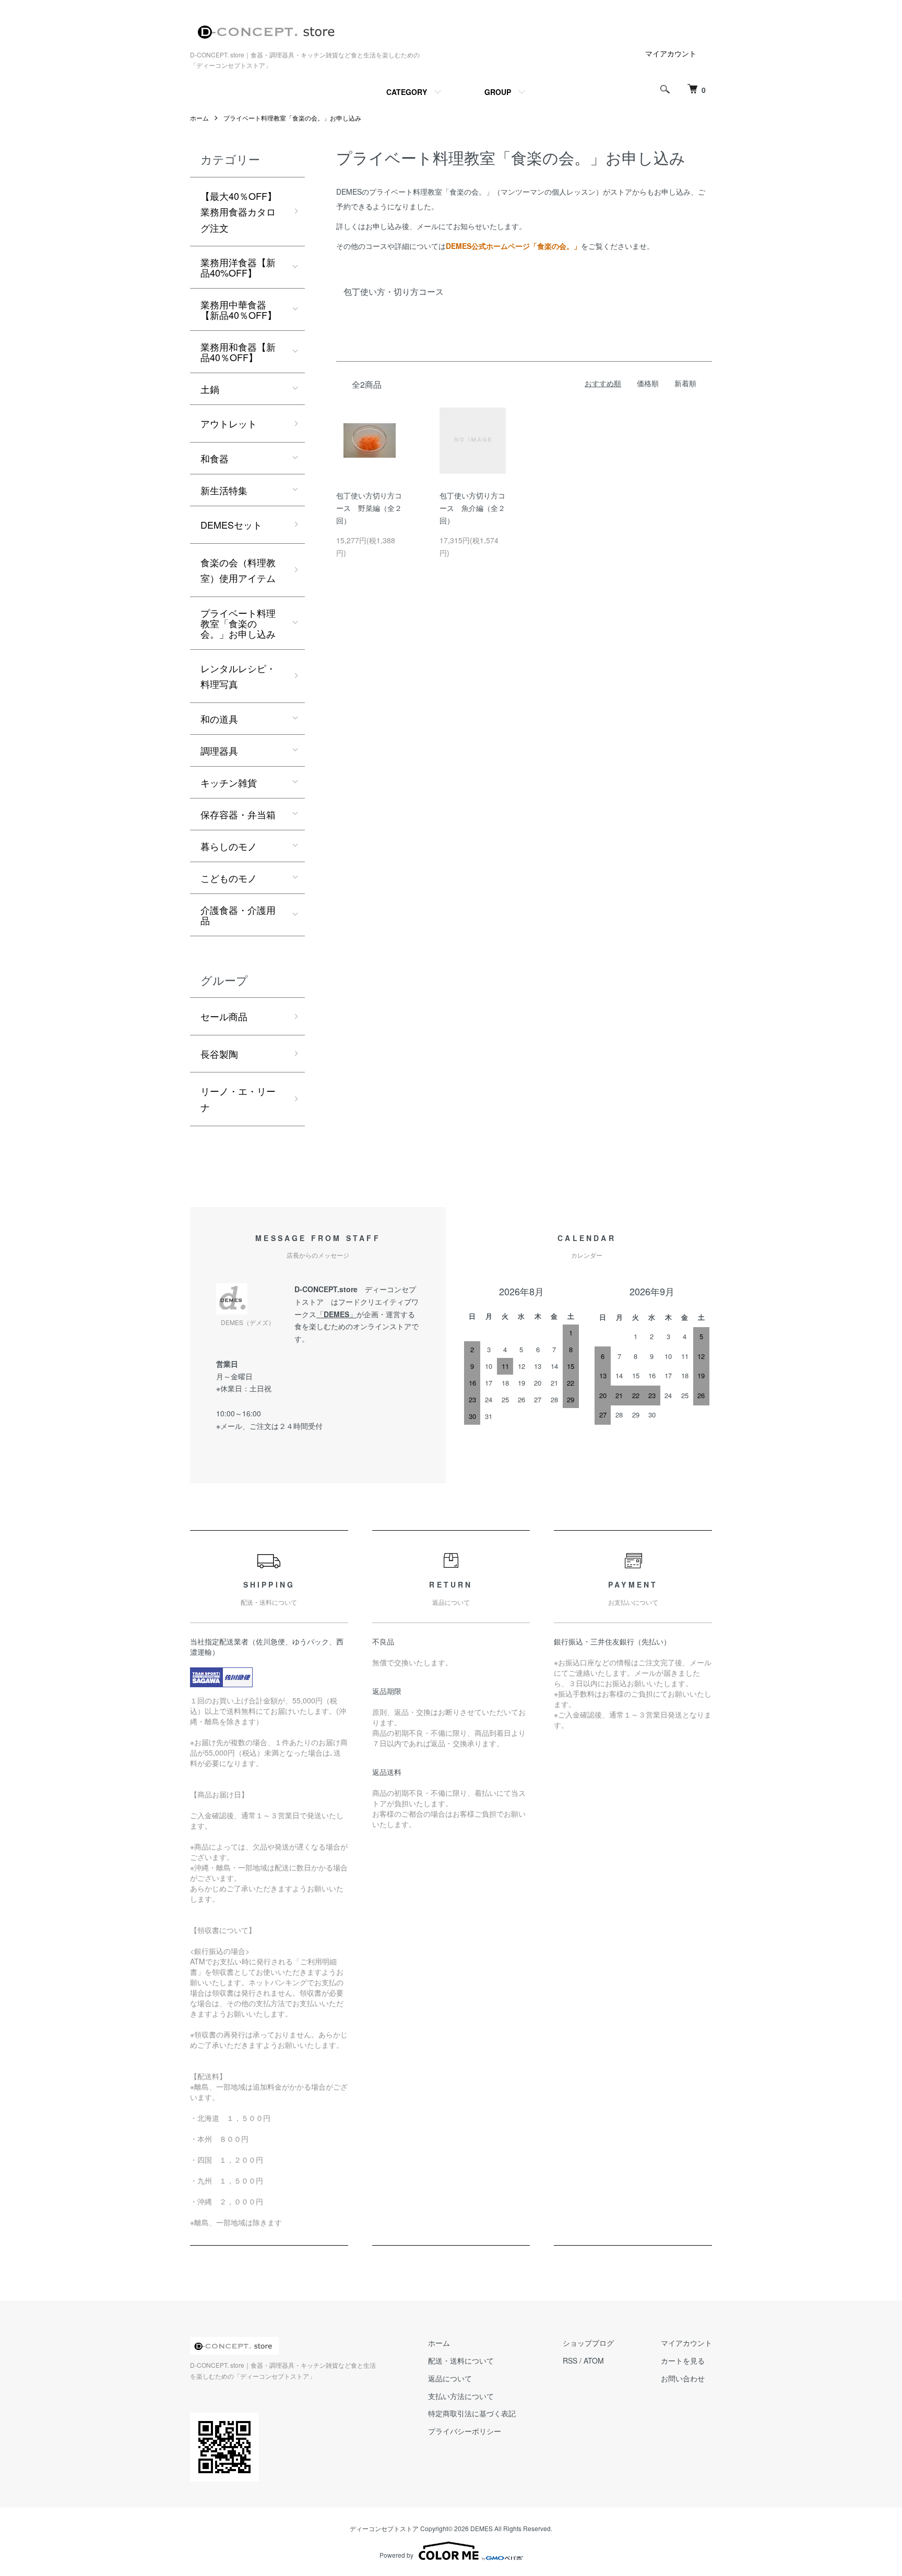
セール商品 (224, 1016)
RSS (570, 2360)
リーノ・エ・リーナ (238, 1099)
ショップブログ (588, 2343)
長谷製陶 (219, 1054)
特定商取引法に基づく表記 (472, 2413)
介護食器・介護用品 (238, 915)
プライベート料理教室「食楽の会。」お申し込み (292, 118)
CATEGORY (407, 92)
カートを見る (683, 2360)
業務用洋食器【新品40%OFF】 (238, 267)
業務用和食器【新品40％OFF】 (238, 352)
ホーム (199, 118)
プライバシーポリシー (465, 2431)
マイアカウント (671, 53)
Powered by (396, 2555)
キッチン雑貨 (229, 782)
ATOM (594, 2360)
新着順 (685, 383)
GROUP (498, 92)
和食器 (215, 458)
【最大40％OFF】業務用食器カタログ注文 (239, 212)
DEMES (336, 1314)
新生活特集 (224, 490)
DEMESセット (231, 524)
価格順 (648, 383)
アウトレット (229, 423)
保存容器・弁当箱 (238, 814)
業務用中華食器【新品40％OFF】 (239, 309)
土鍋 (210, 389)
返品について (450, 2378)
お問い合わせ (683, 2378)
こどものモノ (229, 878)
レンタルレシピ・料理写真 (238, 676)
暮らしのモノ (229, 846)
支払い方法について (461, 2396)
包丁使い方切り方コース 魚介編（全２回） (472, 508)
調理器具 (219, 750)
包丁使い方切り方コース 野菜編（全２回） (369, 508)
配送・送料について (461, 2360)
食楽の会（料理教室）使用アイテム (238, 570)
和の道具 (219, 719)
